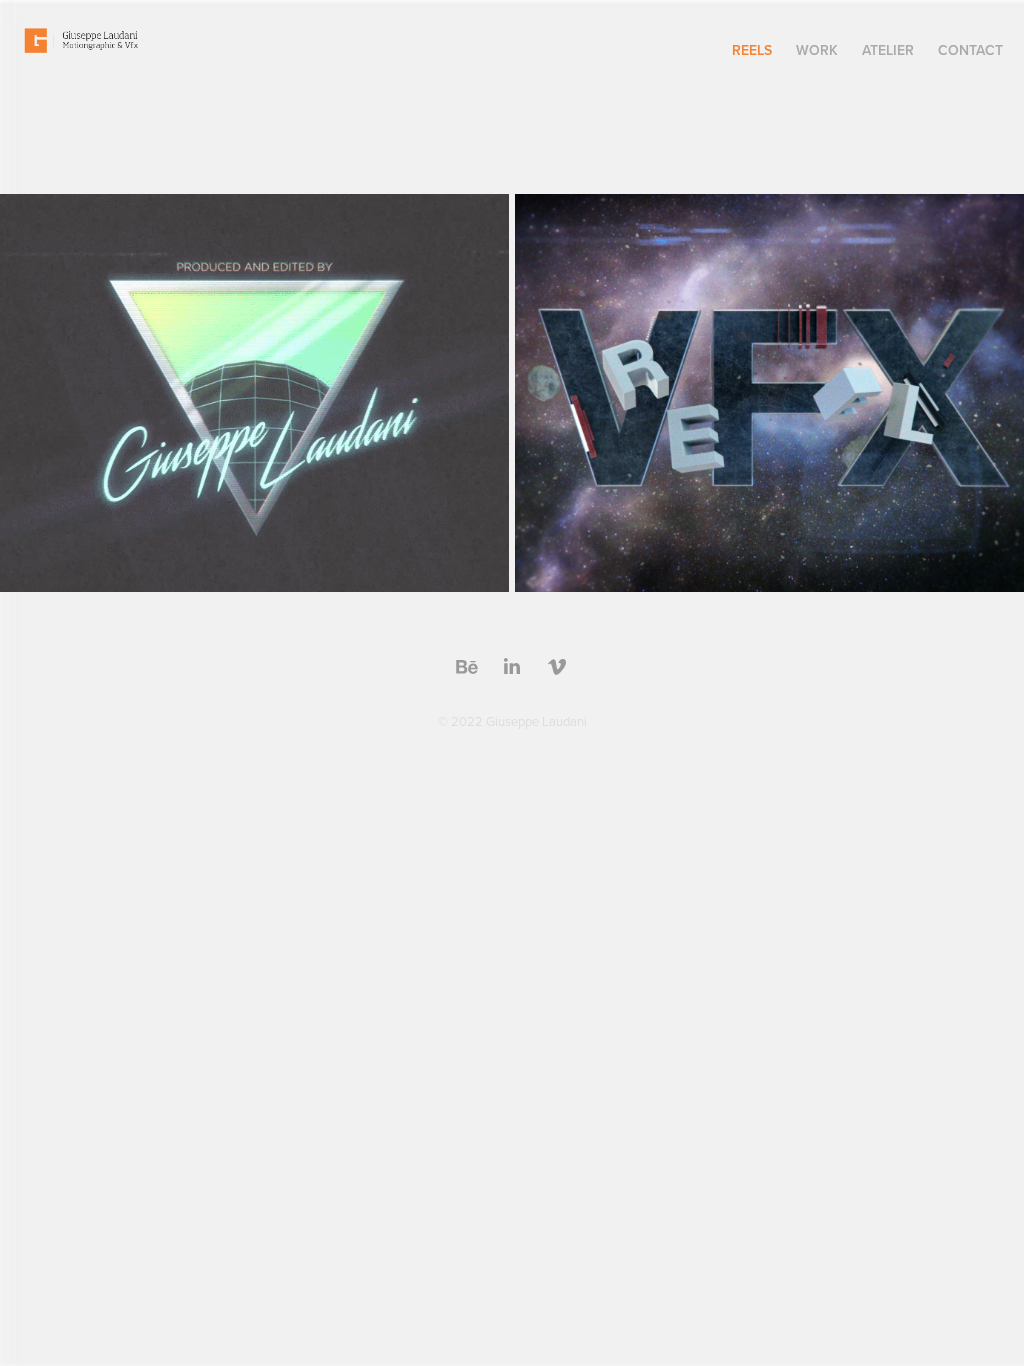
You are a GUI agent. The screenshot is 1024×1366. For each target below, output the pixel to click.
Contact (970, 50)
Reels (752, 50)
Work (817, 50)
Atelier (888, 50)
